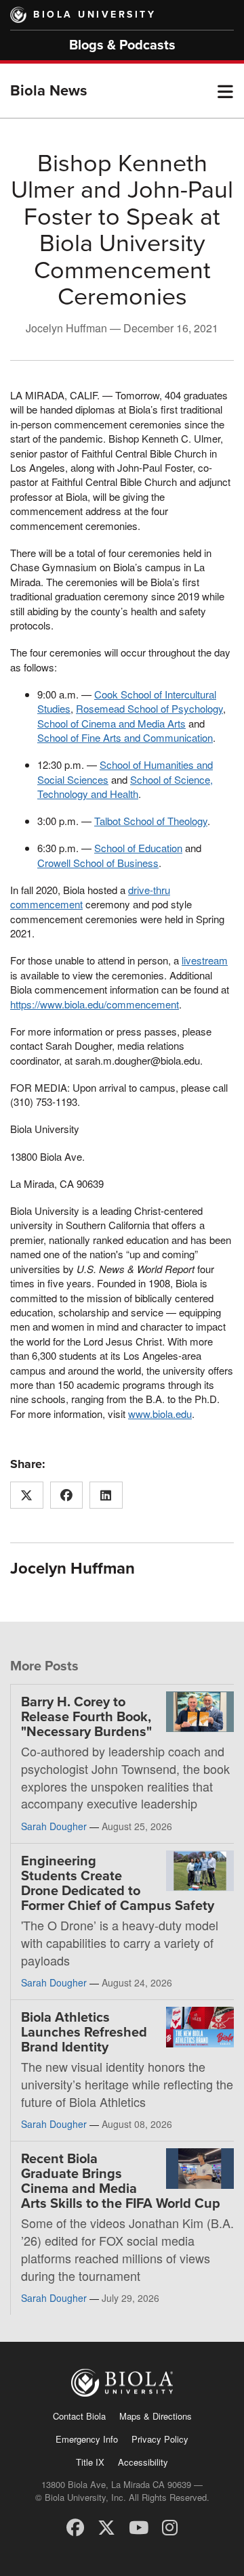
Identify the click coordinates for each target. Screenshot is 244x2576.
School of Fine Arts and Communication (125, 737)
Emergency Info (87, 2439)
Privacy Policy (160, 2439)
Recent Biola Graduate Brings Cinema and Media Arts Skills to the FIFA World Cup (121, 2181)
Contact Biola (79, 2416)
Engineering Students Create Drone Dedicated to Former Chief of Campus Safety (118, 1884)
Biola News (49, 91)
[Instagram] (170, 2526)
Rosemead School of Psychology (149, 708)
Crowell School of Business (98, 863)
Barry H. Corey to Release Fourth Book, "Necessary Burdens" (86, 1717)
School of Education (138, 848)
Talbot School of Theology (151, 821)
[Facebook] (75, 2526)
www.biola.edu (160, 1414)
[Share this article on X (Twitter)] (27, 1495)
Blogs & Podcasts (122, 45)
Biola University (95, 15)
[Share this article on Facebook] (67, 1495)
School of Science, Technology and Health (125, 786)
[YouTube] (139, 2526)
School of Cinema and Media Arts (111, 723)
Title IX (90, 2462)
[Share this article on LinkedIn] (106, 1495)
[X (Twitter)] (106, 2526)
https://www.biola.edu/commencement (95, 1004)
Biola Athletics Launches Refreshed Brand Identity (84, 2033)
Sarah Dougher (54, 1826)
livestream (205, 960)
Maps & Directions (156, 2416)
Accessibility (143, 2462)
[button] (225, 91)
